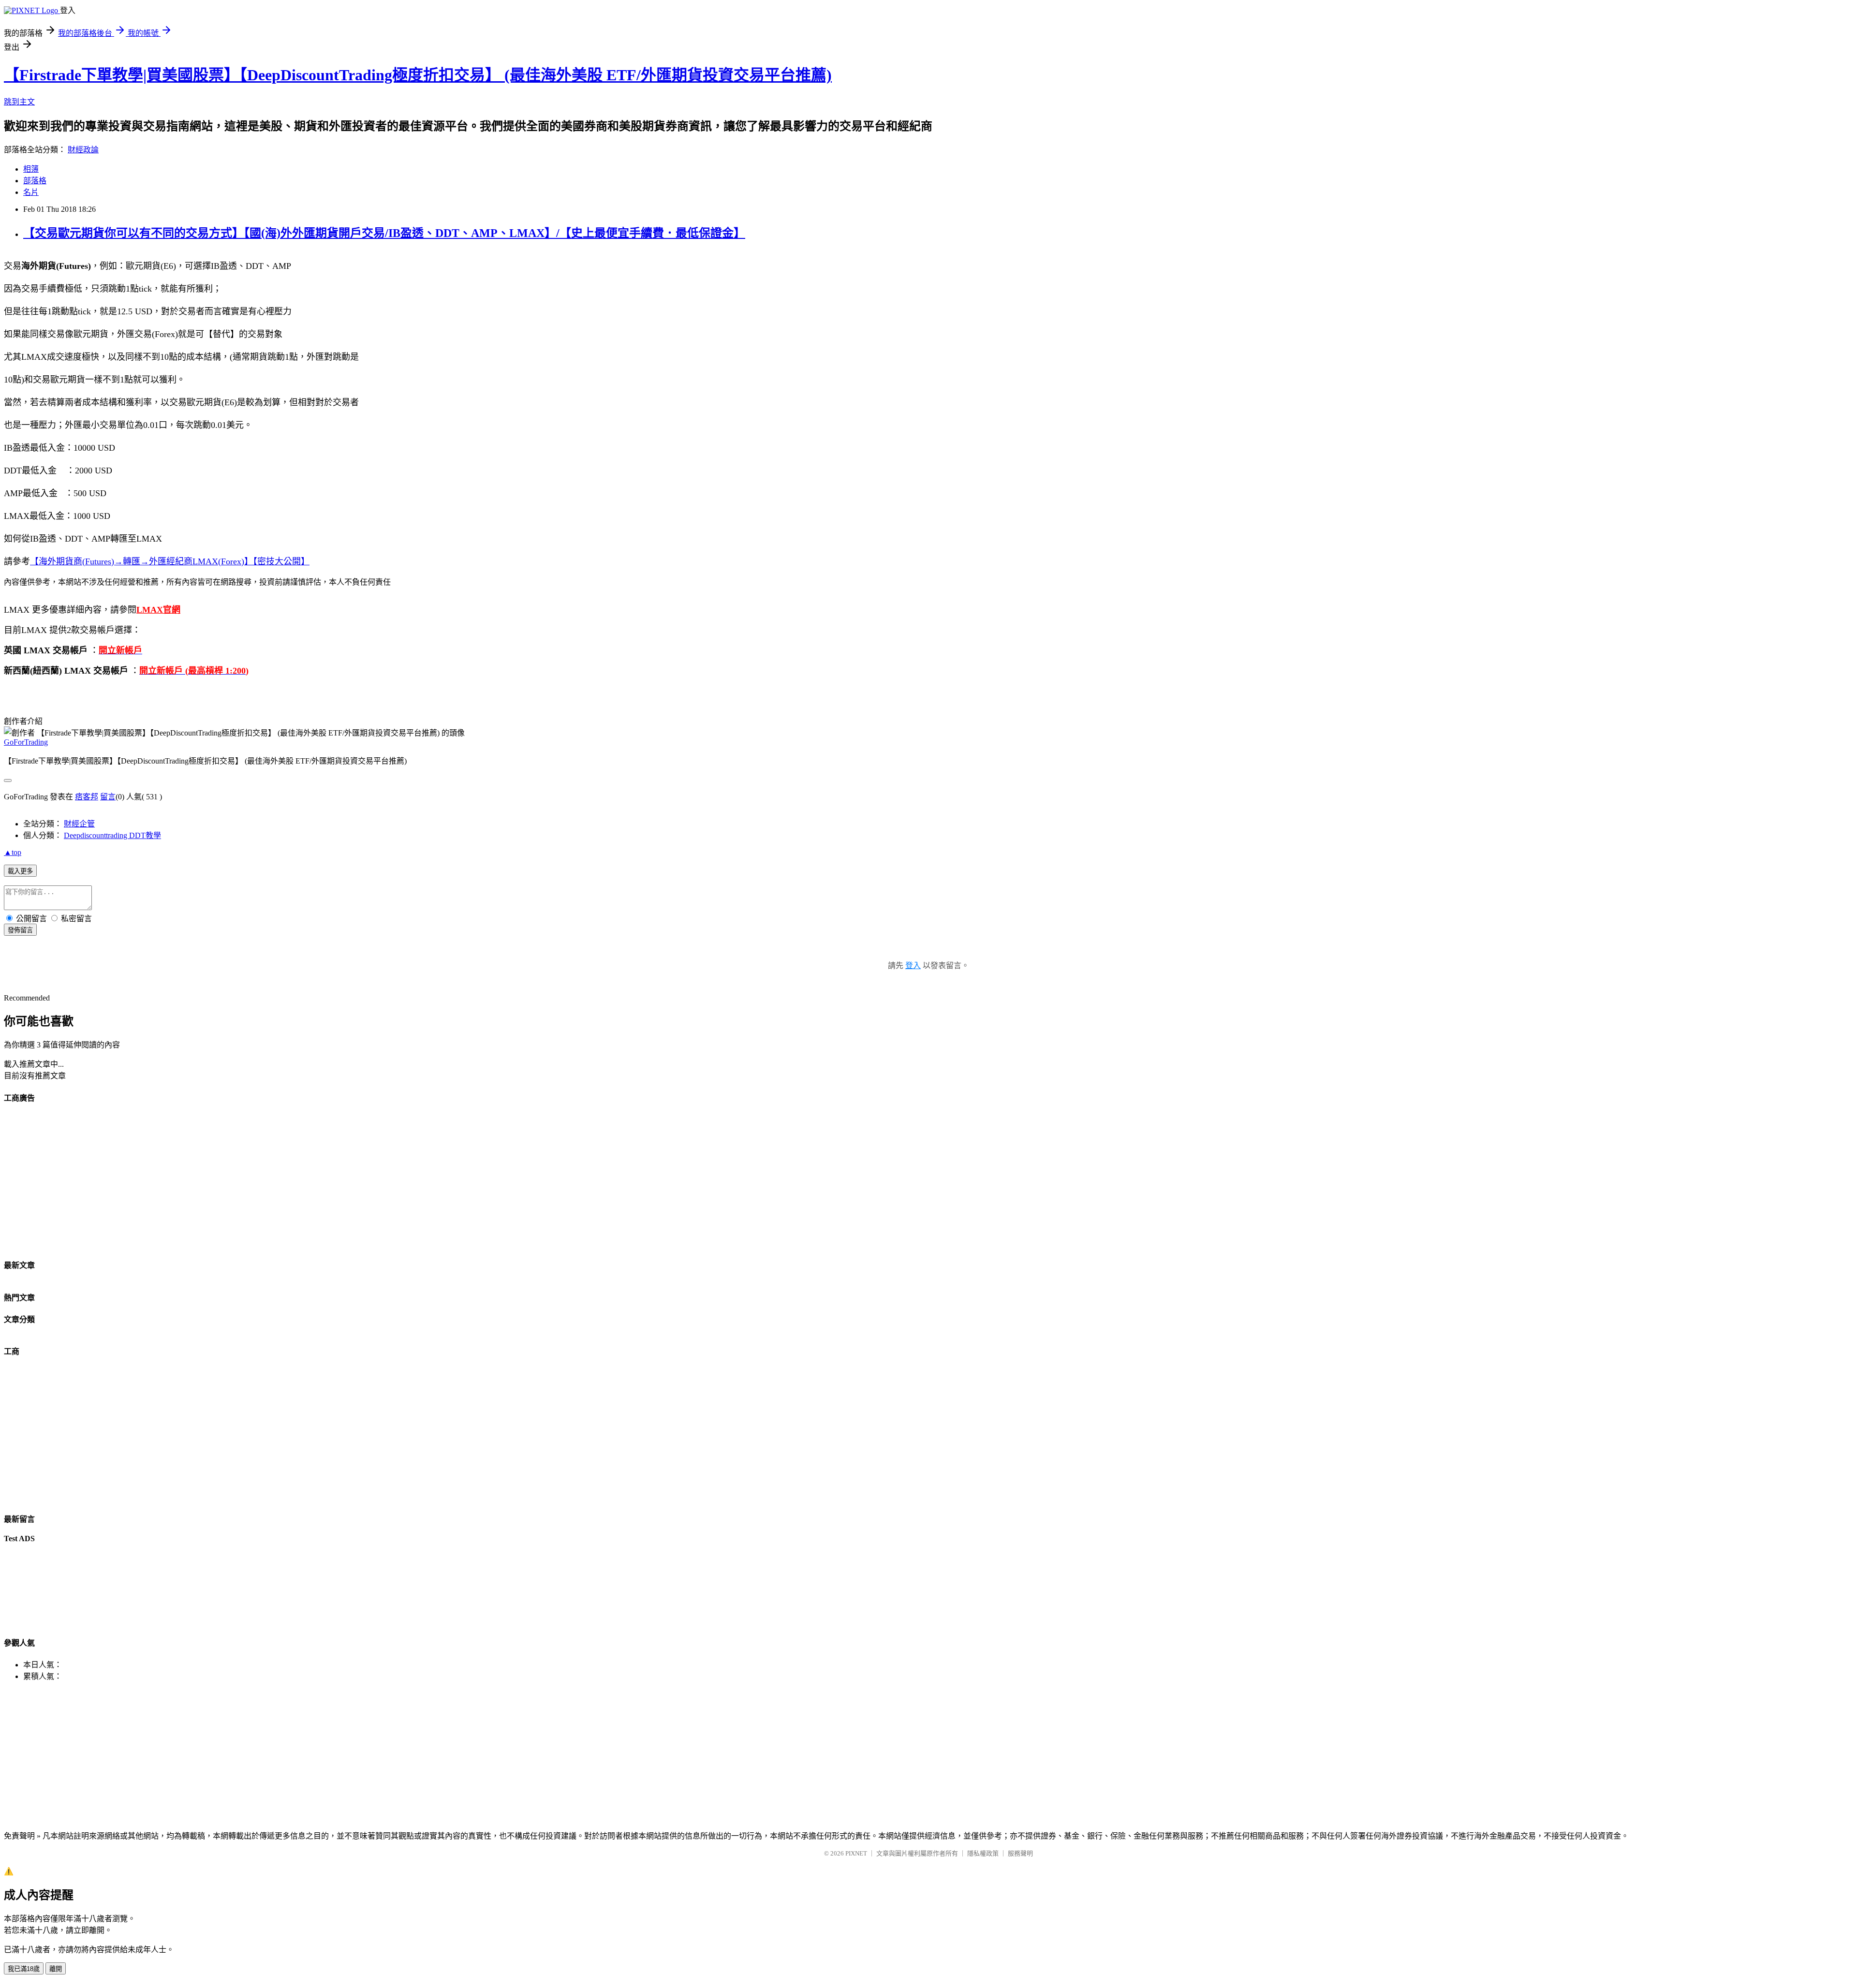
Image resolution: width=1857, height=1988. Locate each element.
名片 (31, 192)
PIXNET (856, 1853)
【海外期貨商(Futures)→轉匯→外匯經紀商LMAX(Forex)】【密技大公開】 (170, 561)
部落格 (35, 181)
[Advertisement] (294, 1181)
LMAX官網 (158, 610)
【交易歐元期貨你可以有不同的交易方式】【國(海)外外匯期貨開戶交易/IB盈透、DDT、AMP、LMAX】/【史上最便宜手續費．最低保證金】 (384, 233)
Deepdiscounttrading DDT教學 (112, 835)
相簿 (31, 169)
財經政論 (83, 150)
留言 (108, 797)
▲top (13, 852)
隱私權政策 (983, 1853)
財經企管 (79, 824)
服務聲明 (1020, 1853)
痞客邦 (87, 797)
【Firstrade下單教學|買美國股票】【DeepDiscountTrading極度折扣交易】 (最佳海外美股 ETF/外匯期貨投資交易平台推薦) (418, 75)
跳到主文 (19, 102)
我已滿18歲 (24, 1969)
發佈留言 (20, 930)
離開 (56, 1969)
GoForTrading (26, 742)
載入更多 (20, 871)
